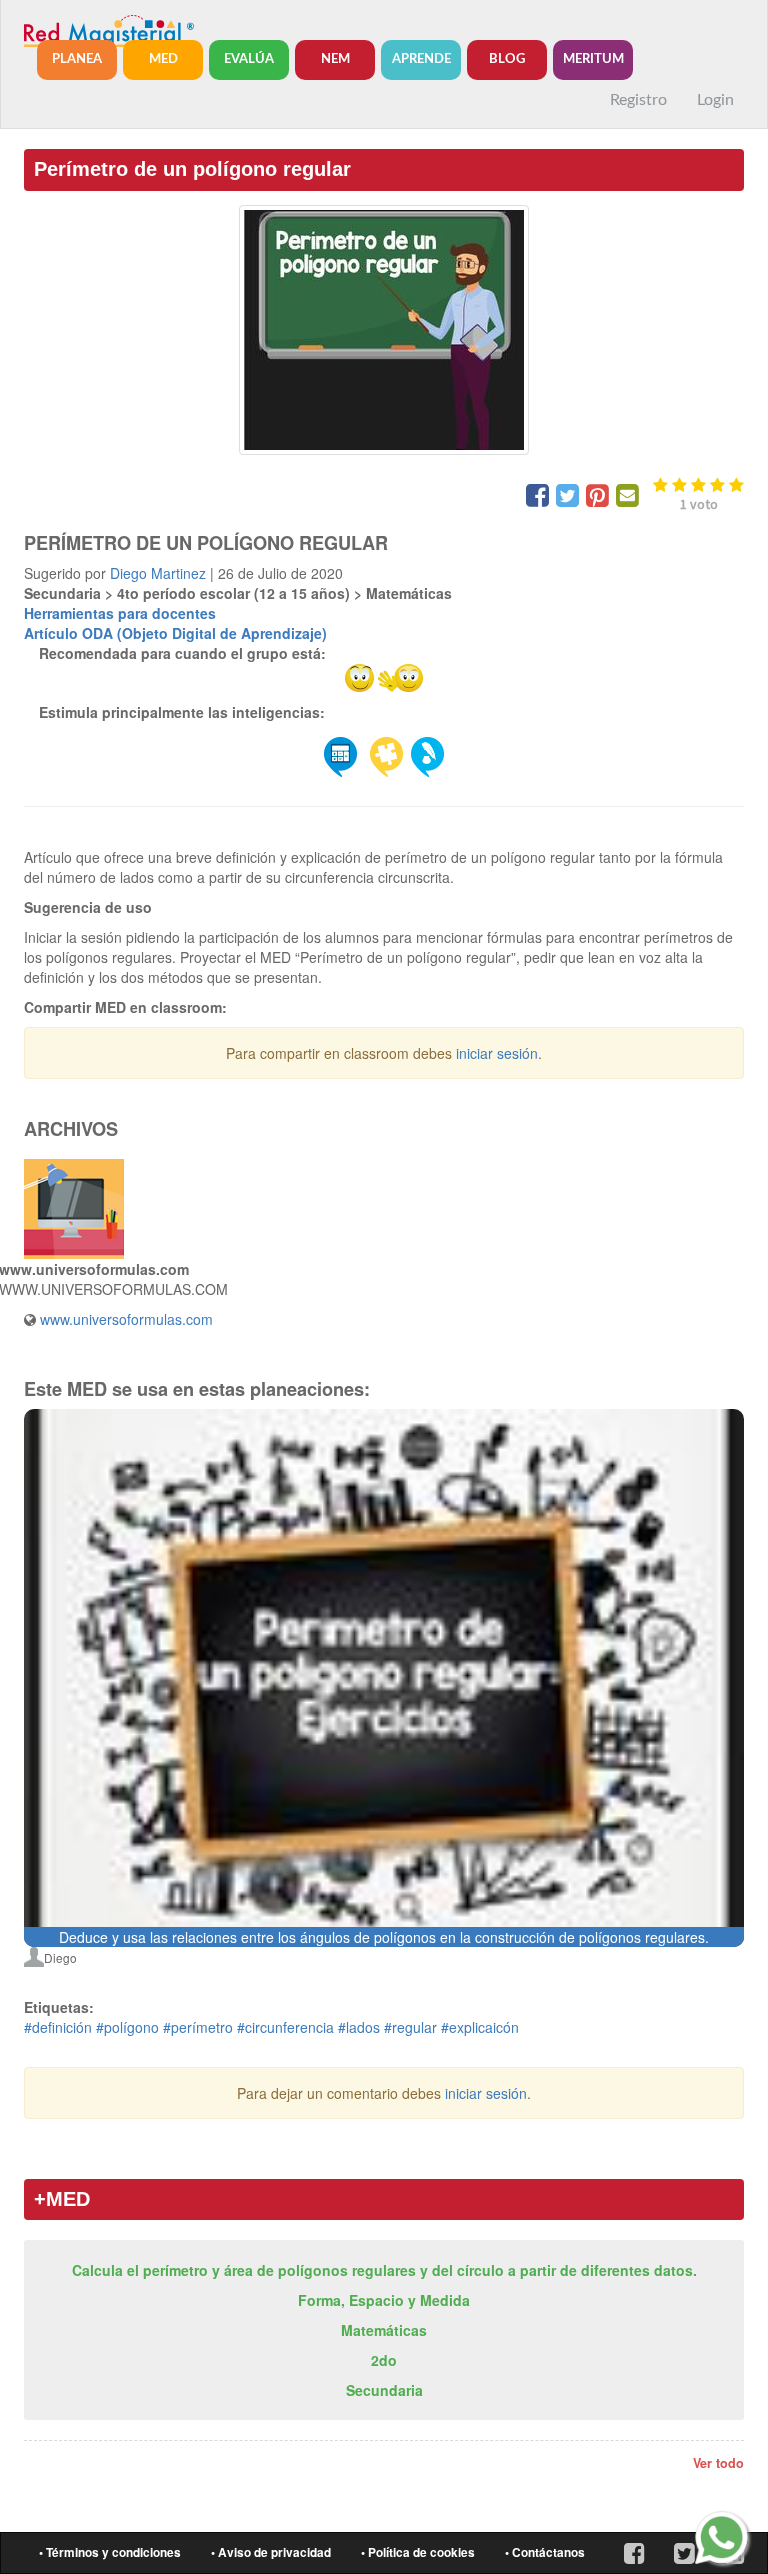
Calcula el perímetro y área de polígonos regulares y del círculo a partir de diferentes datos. (384, 2270)
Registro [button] (638, 100)
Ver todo (718, 2463)
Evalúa (249, 59)
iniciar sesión (497, 1053)
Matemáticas (384, 2330)
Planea (77, 59)
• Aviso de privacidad (271, 2552)
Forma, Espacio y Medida (384, 2300)
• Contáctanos (545, 2552)
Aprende (421, 59)
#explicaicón (480, 2027)
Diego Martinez (158, 573)
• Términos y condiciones (110, 2552)
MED (163, 59)
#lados (359, 2027)
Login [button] (715, 100)
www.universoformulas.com (126, 1319)
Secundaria (384, 2390)
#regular (410, 2027)
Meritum (593, 59)
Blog (507, 59)
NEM (335, 59)
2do (384, 2360)
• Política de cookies (418, 2552)
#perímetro (198, 2027)
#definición (58, 2027)
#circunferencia (285, 2027)
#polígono (127, 2027)
